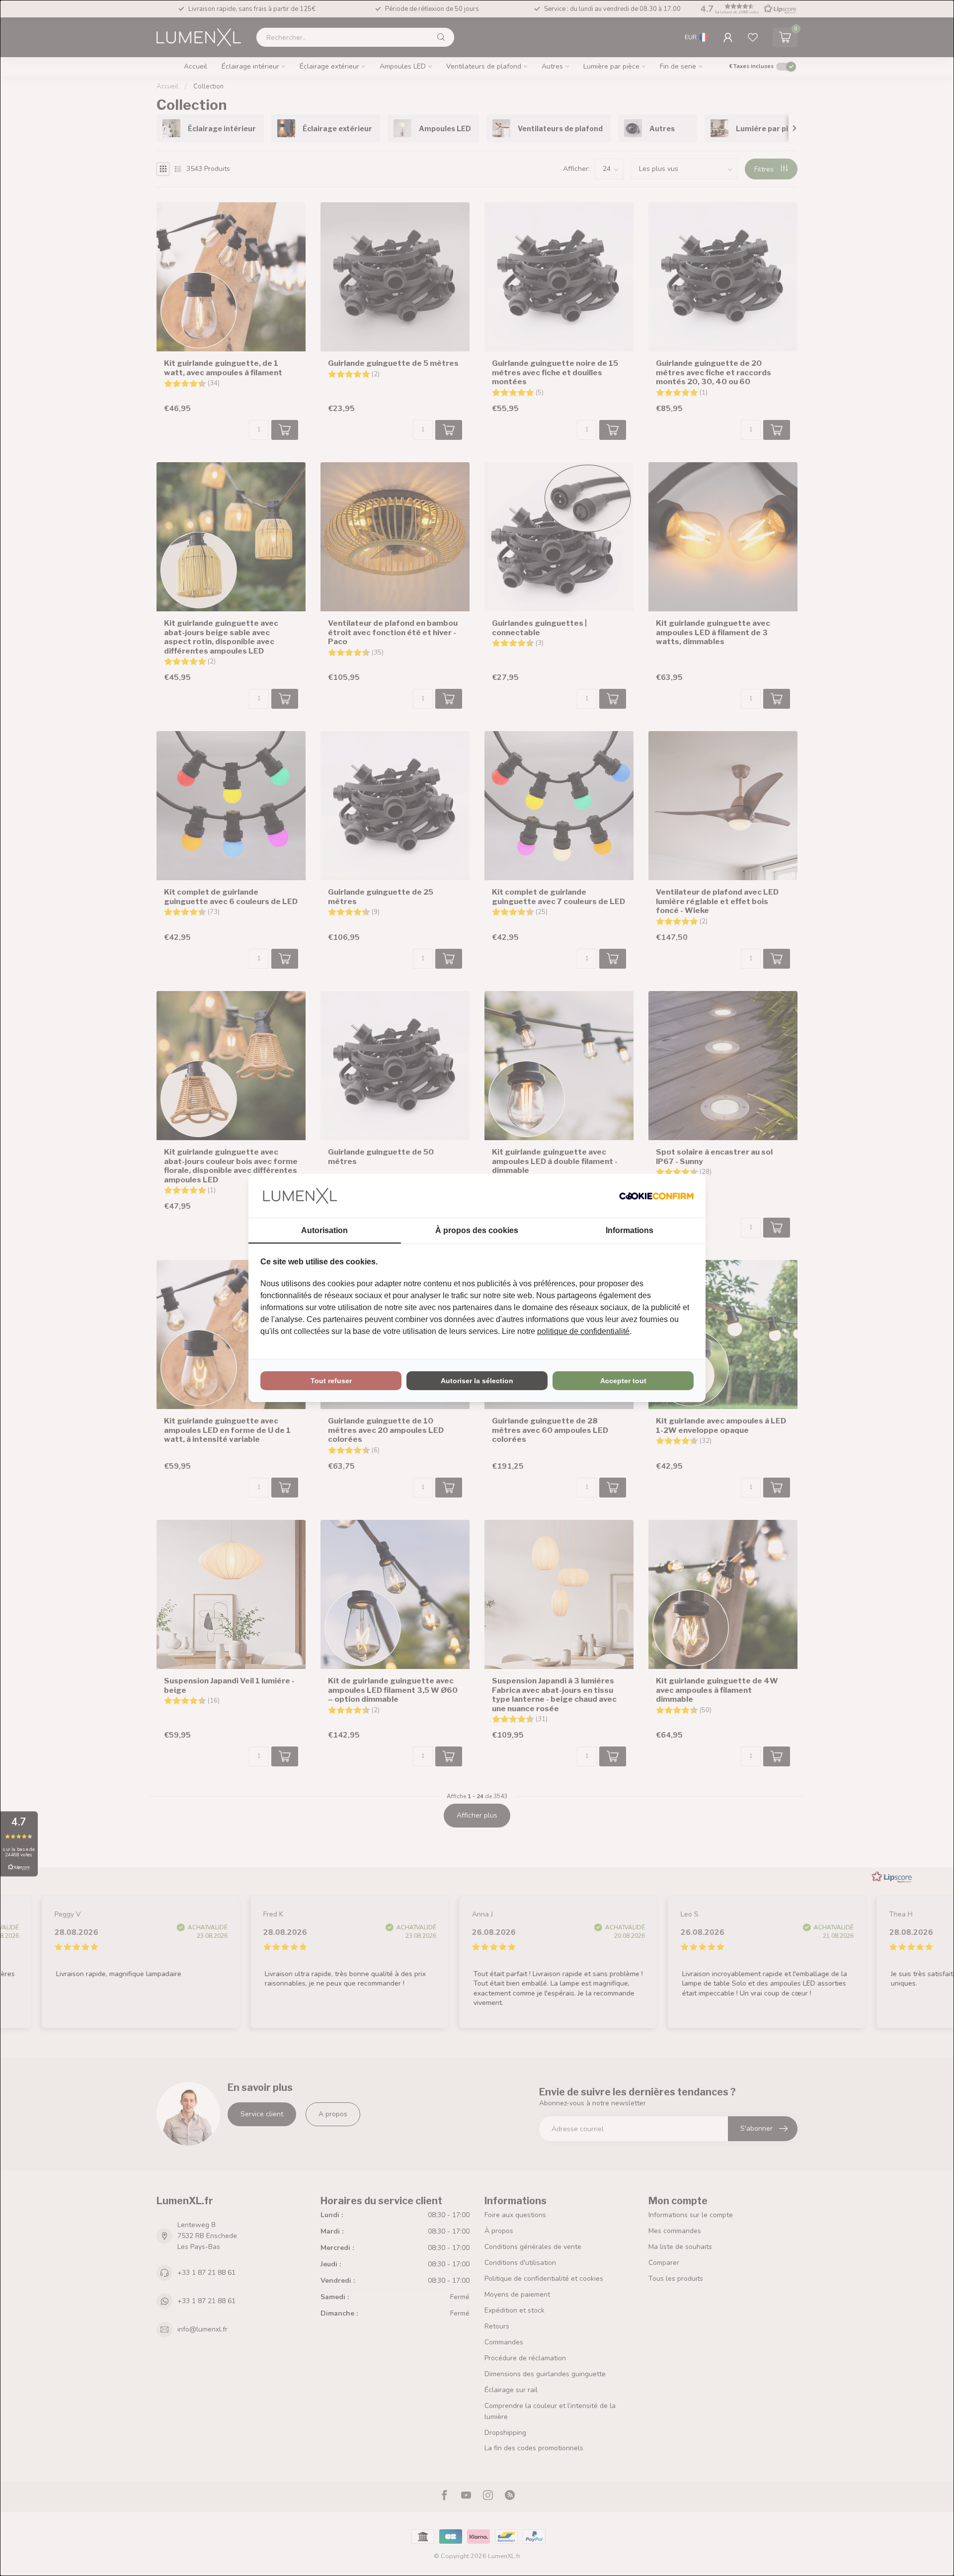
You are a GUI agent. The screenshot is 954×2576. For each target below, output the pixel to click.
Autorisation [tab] (324, 1230)
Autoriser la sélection (477, 1381)
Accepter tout (623, 1381)
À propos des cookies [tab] (477, 1230)
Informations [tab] (630, 1230)
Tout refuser (331, 1381)
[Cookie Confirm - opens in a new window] (656, 1196)
